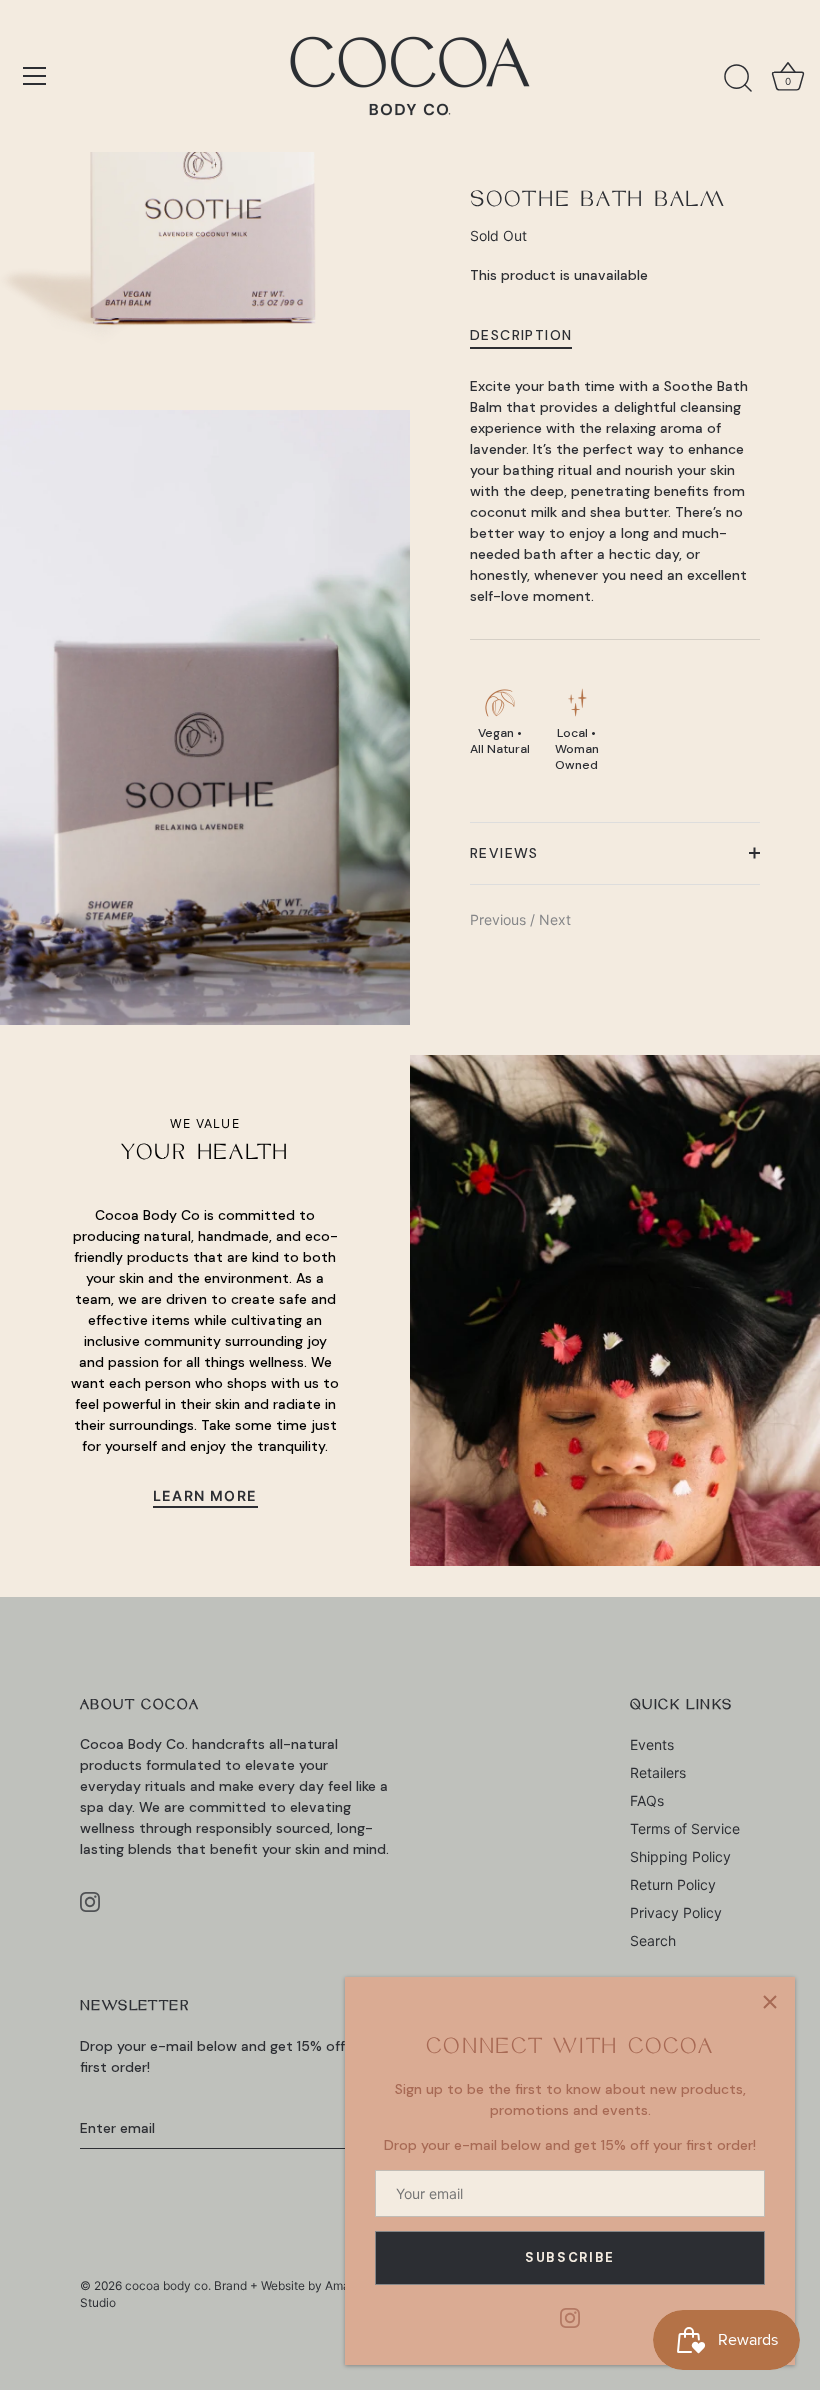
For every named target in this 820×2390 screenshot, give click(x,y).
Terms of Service (685, 1828)
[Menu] (35, 76)
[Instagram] (570, 2316)
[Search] (738, 79)
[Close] (770, 2002)
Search (653, 1940)
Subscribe (570, 2257)
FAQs (647, 1800)
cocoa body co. (168, 2285)
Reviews (504, 853)
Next (555, 919)
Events (652, 1744)
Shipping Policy (680, 1856)
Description (521, 335)
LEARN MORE (205, 1495)
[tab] (531, 335)
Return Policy (673, 1884)
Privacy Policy (676, 1912)
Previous (500, 919)
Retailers (658, 1772)
